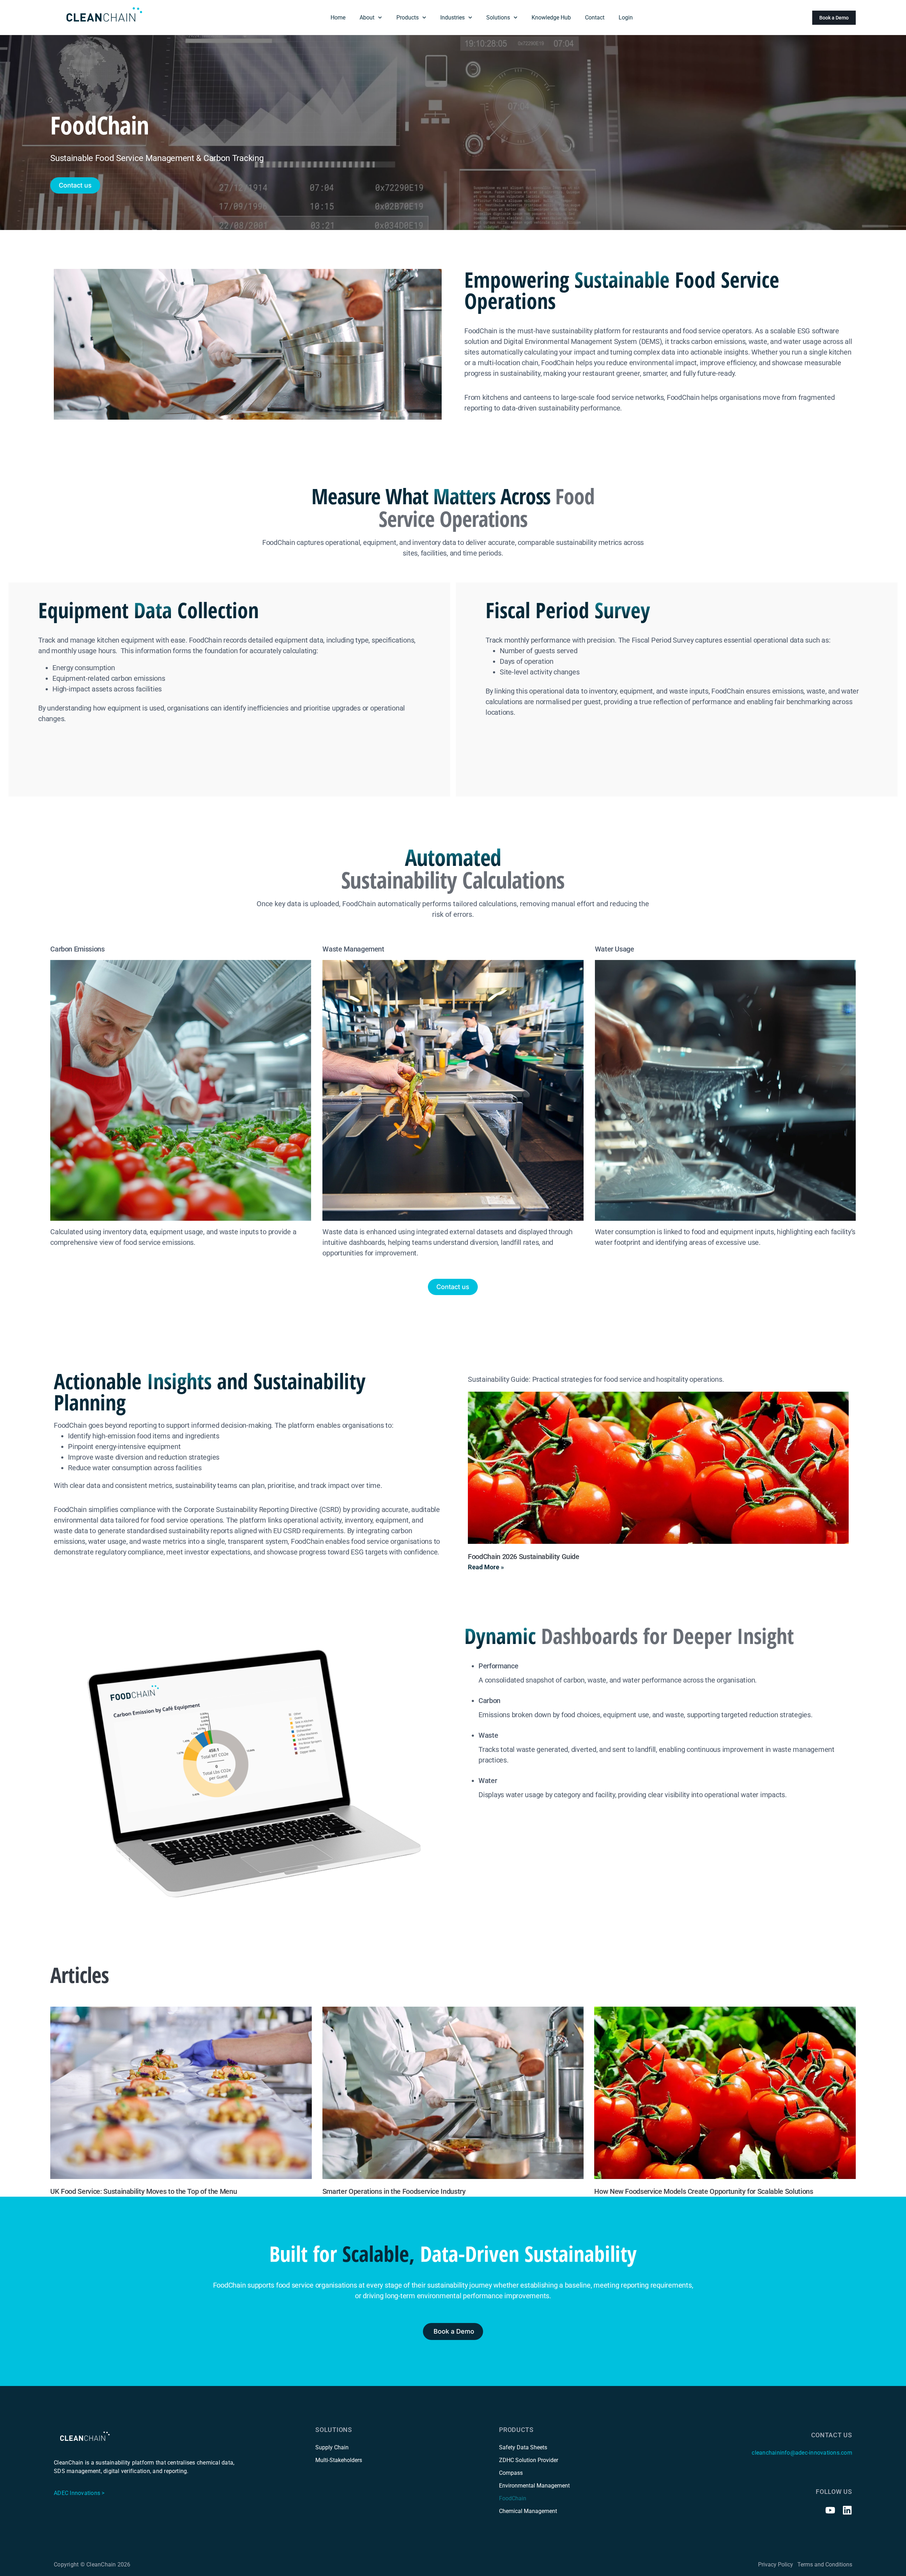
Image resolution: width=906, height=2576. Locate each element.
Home (338, 18)
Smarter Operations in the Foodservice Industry (394, 2191)
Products (408, 18)
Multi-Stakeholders (339, 2460)
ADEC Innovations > (79, 2493)
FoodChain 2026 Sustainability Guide (524, 1556)
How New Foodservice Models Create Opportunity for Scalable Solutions (704, 2191)
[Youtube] (830, 2510)
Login (626, 18)
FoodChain (513, 2498)
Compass (511, 2473)
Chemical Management (528, 2511)
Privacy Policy (776, 2564)
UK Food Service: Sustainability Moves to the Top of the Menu (144, 2191)
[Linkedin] (847, 2510)
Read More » (486, 1567)
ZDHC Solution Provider (529, 2460)
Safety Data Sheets (523, 2447)
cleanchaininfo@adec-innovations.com (802, 2453)
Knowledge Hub (551, 18)
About (367, 18)
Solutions (498, 18)
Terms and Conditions (825, 2564)
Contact (595, 18)
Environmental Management (534, 2486)
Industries (452, 18)
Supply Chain (332, 2447)
